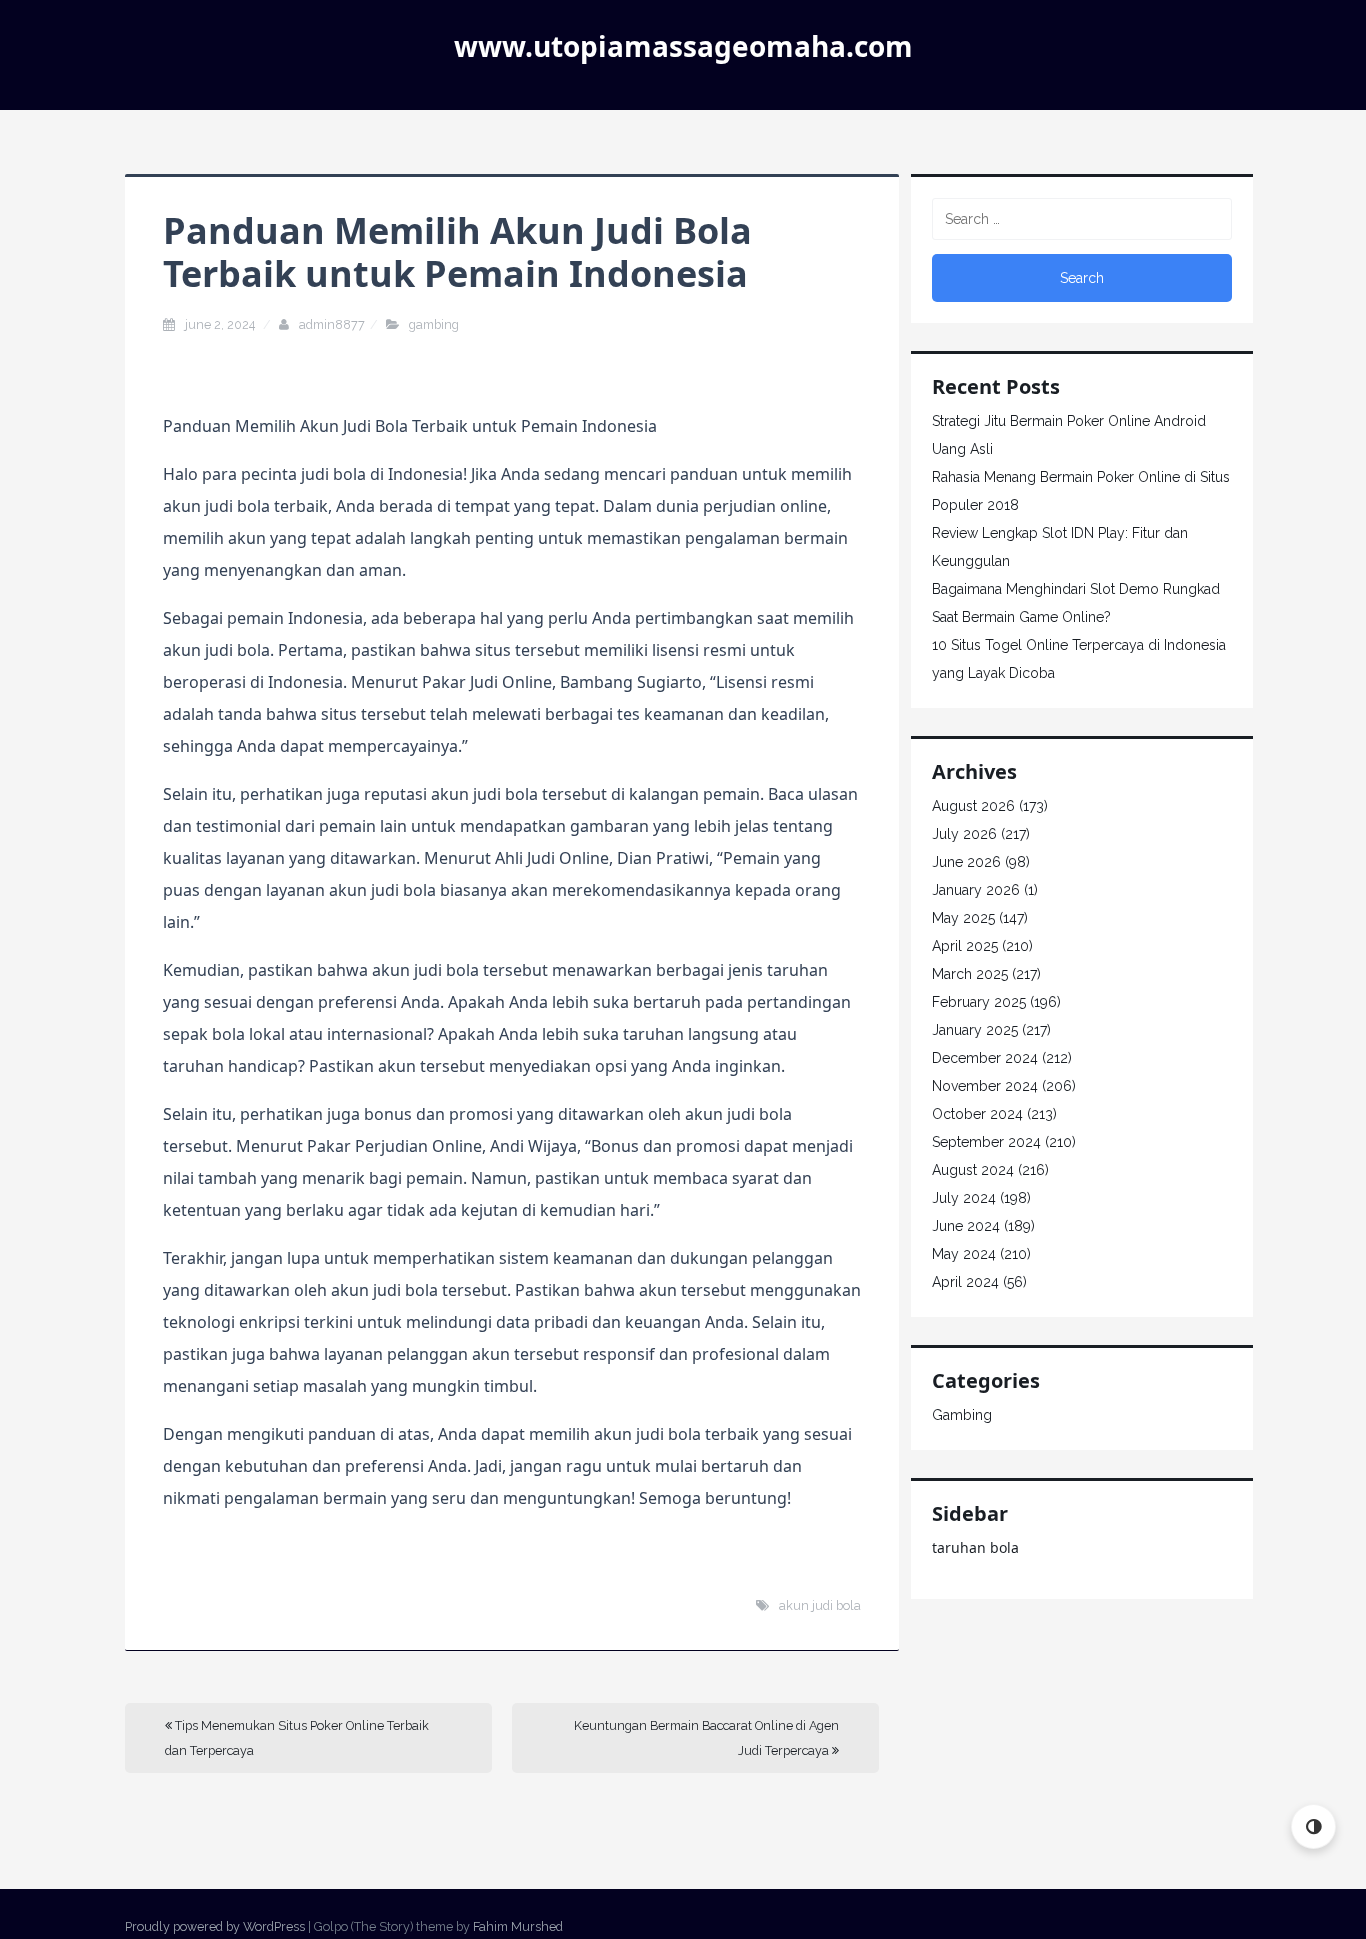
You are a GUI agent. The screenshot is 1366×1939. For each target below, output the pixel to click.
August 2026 (973, 806)
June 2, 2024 (221, 324)
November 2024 (985, 1086)
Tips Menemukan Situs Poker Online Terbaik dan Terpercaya (297, 1738)
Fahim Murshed (518, 1926)
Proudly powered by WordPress (215, 1926)
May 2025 (963, 918)
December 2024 (985, 1058)
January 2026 (976, 890)
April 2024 (965, 1282)
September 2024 (986, 1142)
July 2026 (964, 834)
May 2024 (964, 1254)
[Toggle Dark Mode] (1313, 1826)
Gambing (434, 324)
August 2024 (973, 1170)
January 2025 (975, 1030)
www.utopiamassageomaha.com (683, 46)
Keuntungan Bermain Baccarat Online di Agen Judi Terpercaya (706, 1738)
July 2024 (964, 1198)
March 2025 (970, 974)
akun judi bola (820, 1605)
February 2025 (979, 1002)
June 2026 (966, 862)
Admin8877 (332, 324)
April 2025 (965, 946)
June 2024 (966, 1226)
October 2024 (977, 1114)
